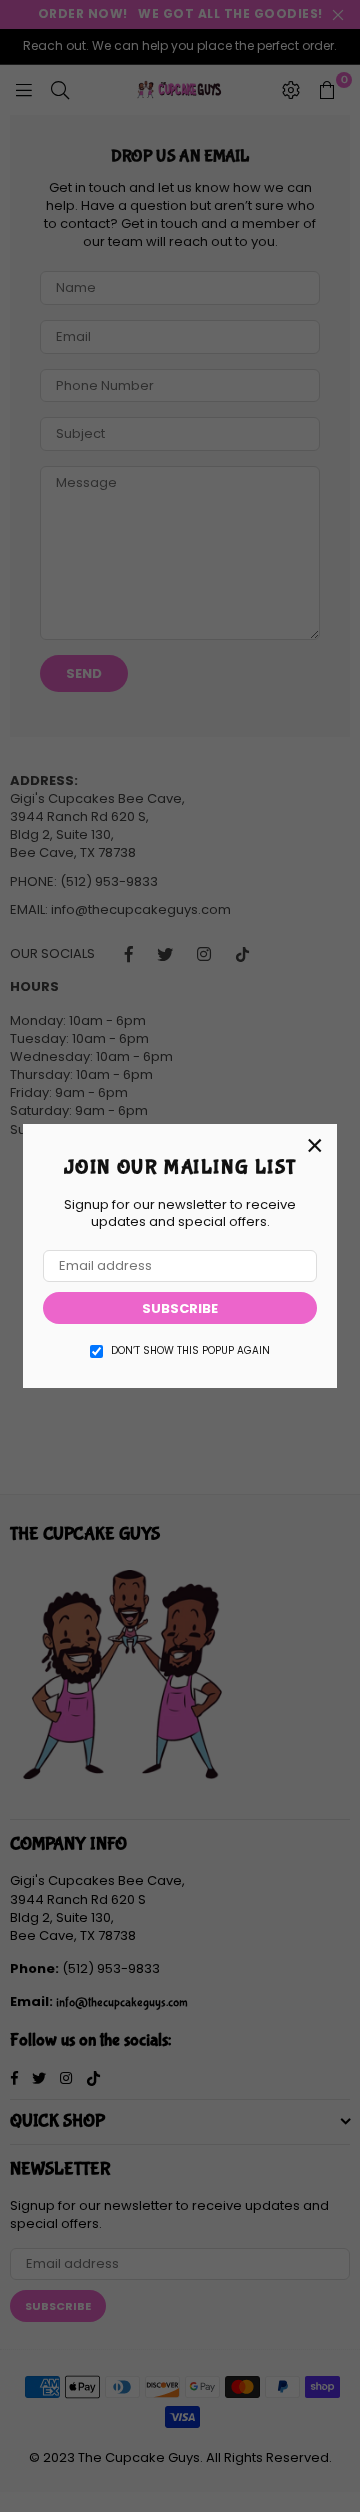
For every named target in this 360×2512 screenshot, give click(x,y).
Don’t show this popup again (190, 1351)
